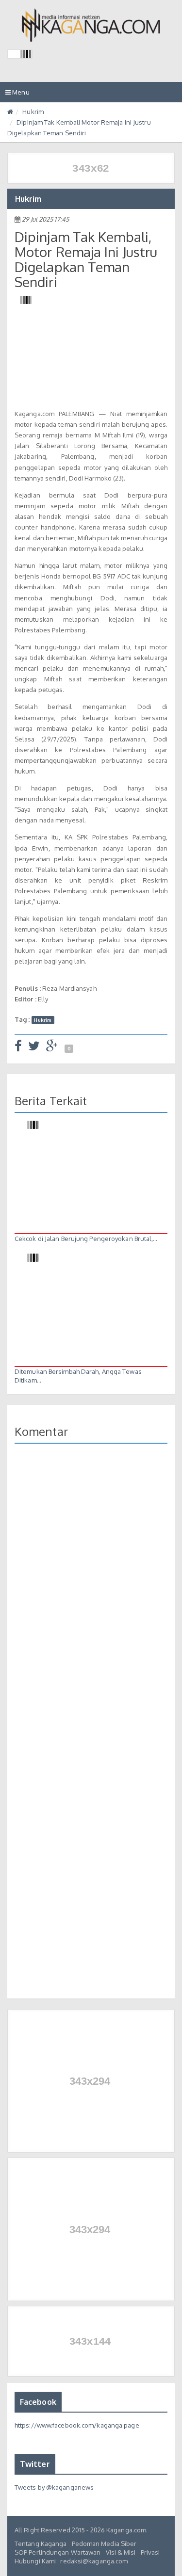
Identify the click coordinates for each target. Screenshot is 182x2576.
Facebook (38, 2402)
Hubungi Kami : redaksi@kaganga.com (71, 2561)
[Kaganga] (91, 25)
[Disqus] (91, 1592)
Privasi (150, 2552)
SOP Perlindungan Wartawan (58, 2552)
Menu (20, 95)
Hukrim (33, 112)
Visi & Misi (121, 2552)
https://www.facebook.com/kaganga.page (77, 2425)
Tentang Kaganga (41, 2544)
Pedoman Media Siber (104, 2544)
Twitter (35, 2464)
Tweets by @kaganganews (54, 2487)
